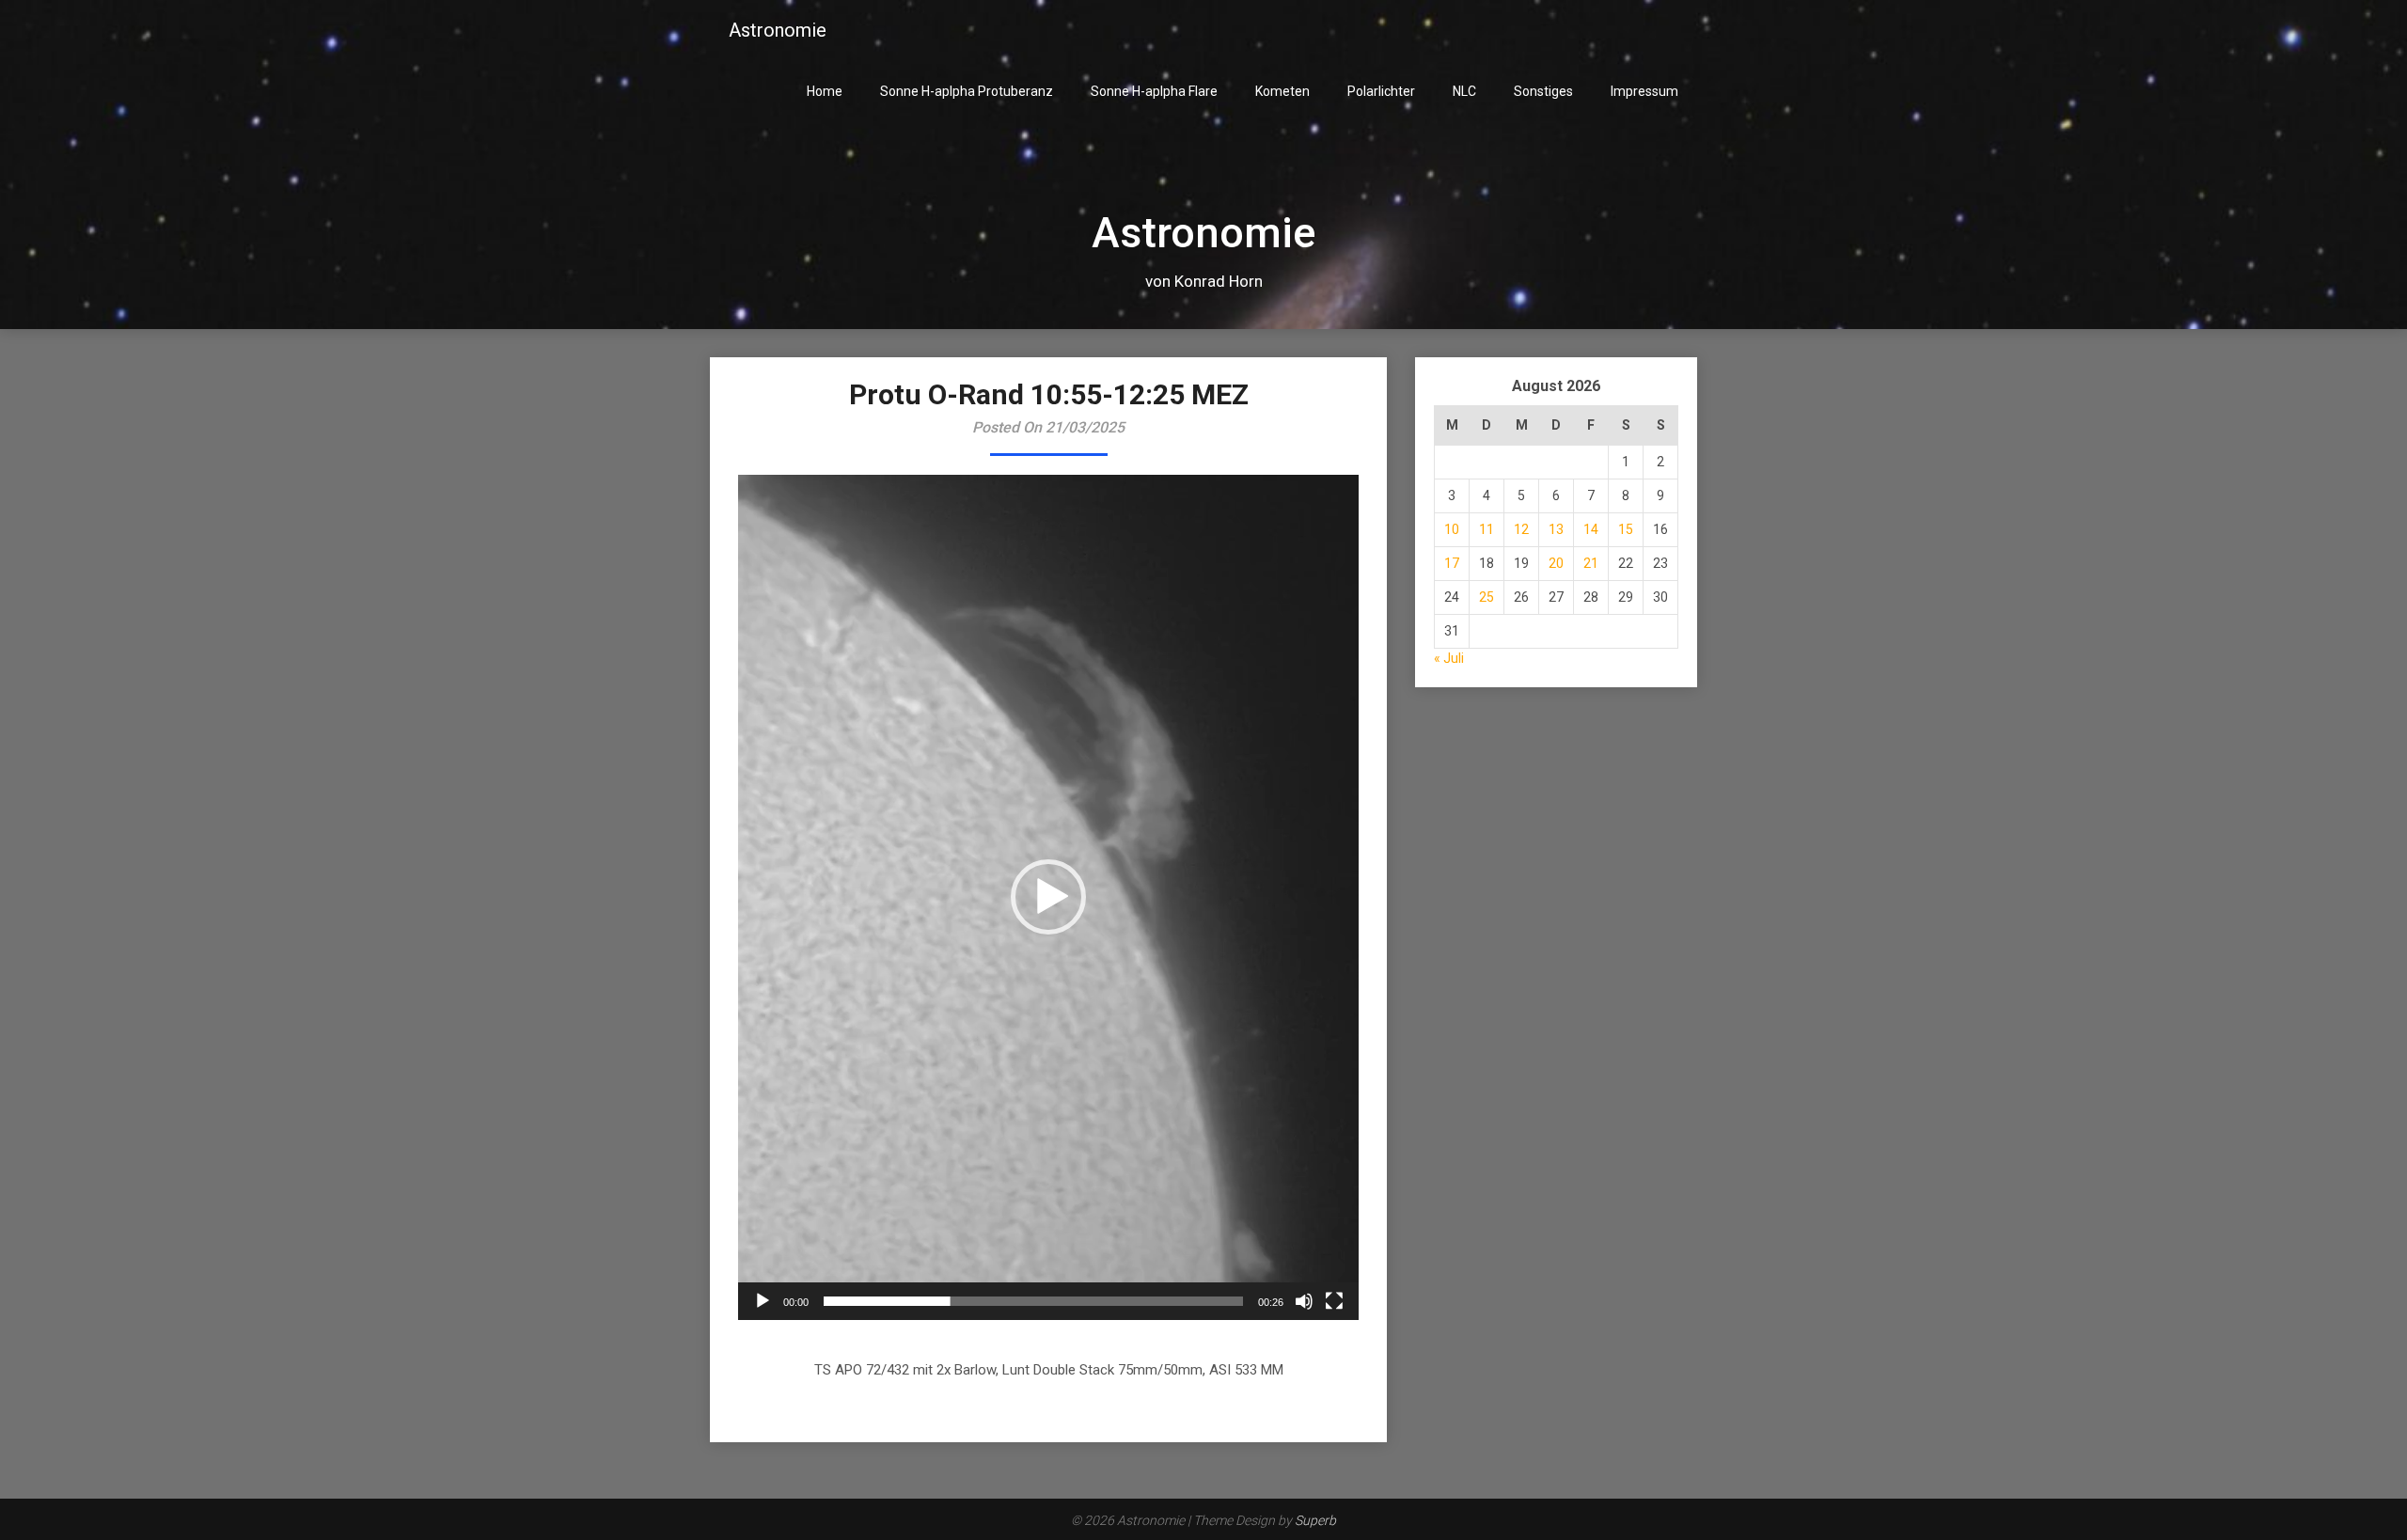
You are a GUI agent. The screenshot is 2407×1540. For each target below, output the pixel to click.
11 (1487, 529)
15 (1626, 529)
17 (1452, 563)
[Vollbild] (1334, 1301)
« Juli (1449, 658)
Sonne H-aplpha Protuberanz (967, 91)
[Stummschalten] (1304, 1301)
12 (1521, 529)
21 (1591, 563)
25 (1487, 597)
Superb (1315, 1520)
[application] (1048, 897)
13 (1556, 529)
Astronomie (778, 30)
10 (1452, 529)
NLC (1464, 91)
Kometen (1282, 91)
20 (1556, 563)
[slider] (1033, 1301)
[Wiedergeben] (763, 1301)
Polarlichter (1381, 91)
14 (1591, 529)
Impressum (1644, 91)
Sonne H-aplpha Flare (1154, 91)
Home (825, 91)
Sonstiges (1543, 91)
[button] (1048, 897)
